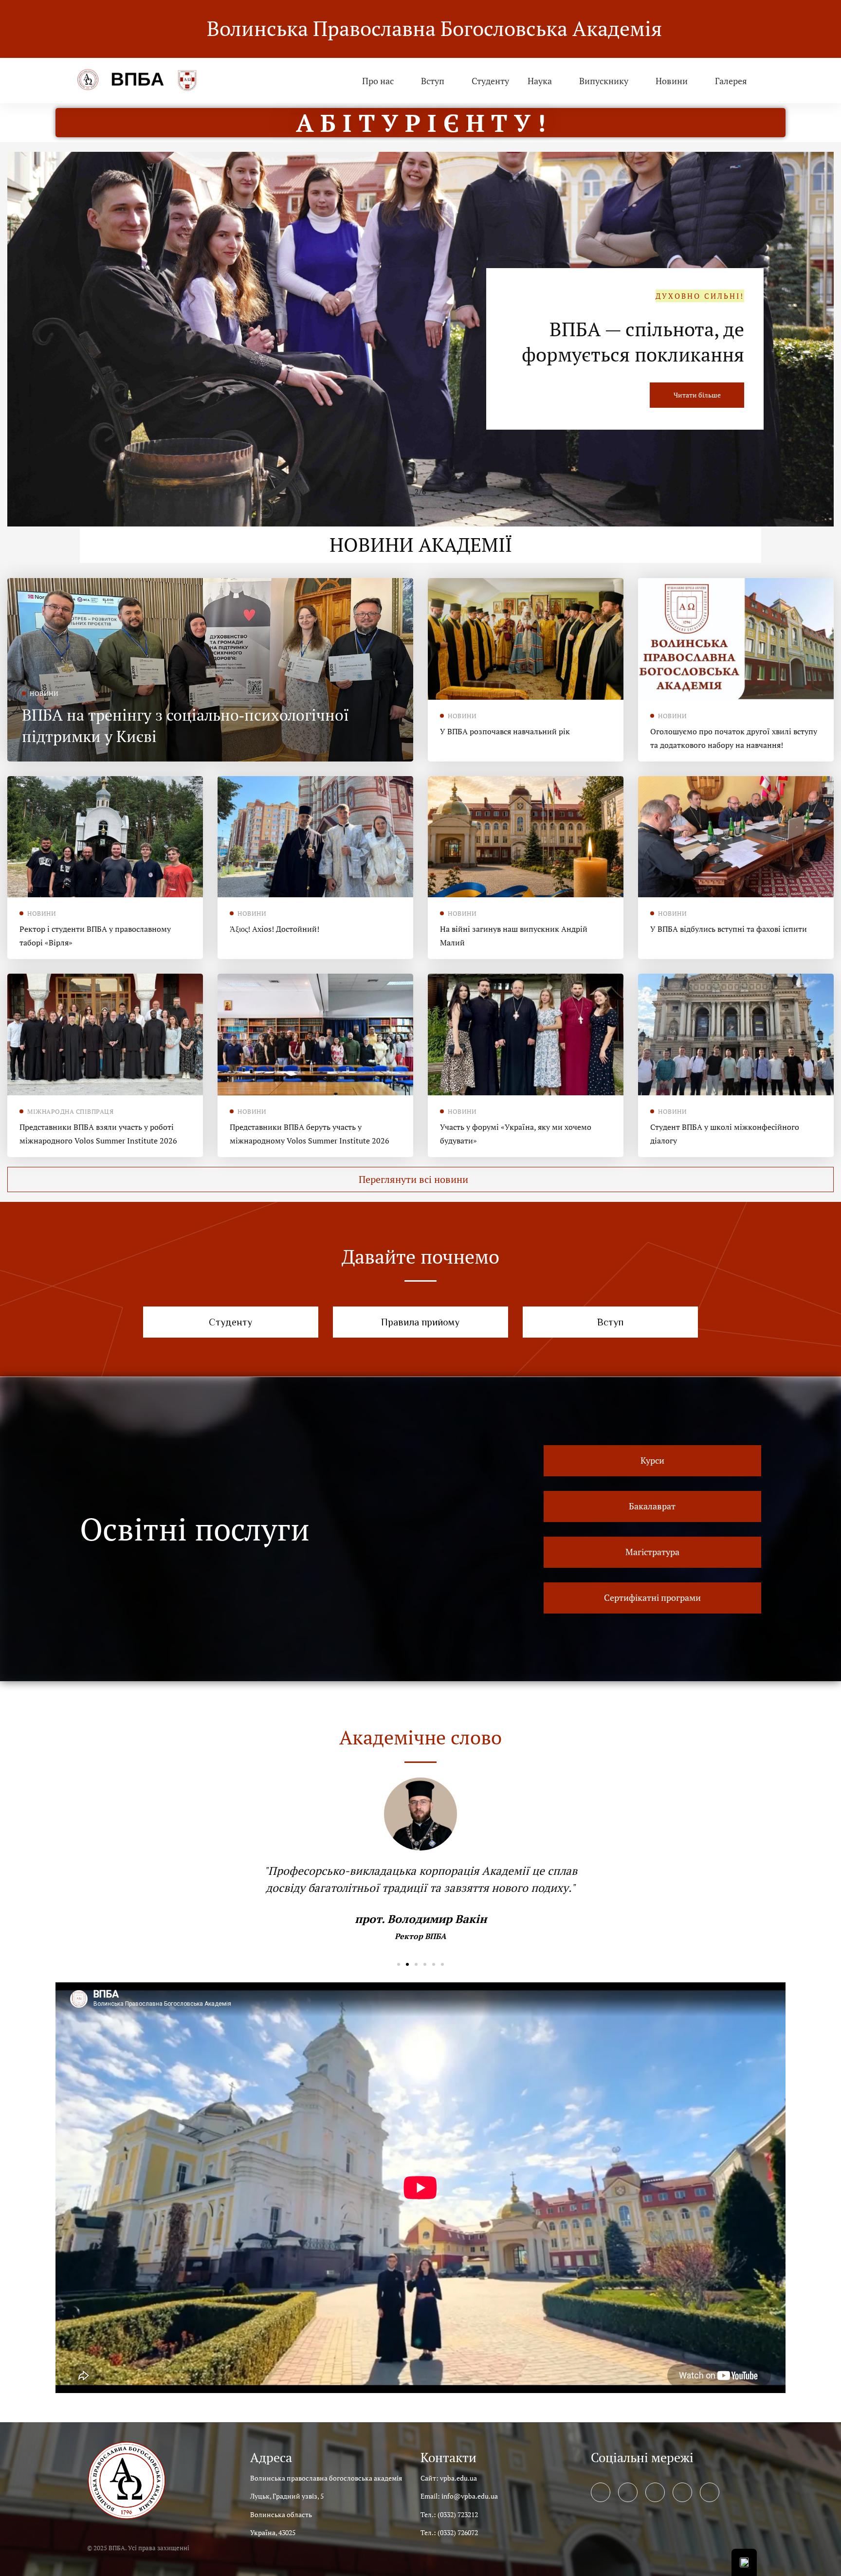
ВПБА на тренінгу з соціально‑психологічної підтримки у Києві (185, 726)
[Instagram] (655, 2492)
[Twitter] (628, 2492)
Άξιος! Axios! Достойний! (274, 929)
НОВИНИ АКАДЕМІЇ (421, 544)
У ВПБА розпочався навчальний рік (505, 731)
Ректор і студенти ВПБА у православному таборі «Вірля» (95, 936)
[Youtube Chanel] (682, 2492)
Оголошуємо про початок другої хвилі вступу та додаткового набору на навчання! (734, 738)
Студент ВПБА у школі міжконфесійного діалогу (725, 1134)
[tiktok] (710, 2492)
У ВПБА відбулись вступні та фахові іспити (729, 929)
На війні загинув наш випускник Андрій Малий (514, 936)
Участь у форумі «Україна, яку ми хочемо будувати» (516, 1134)
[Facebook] (601, 2492)
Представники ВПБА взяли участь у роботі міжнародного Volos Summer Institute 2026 (98, 1134)
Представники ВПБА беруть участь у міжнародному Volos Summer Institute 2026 (310, 1134)
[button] (420, 1179)
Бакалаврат (693, 341)
